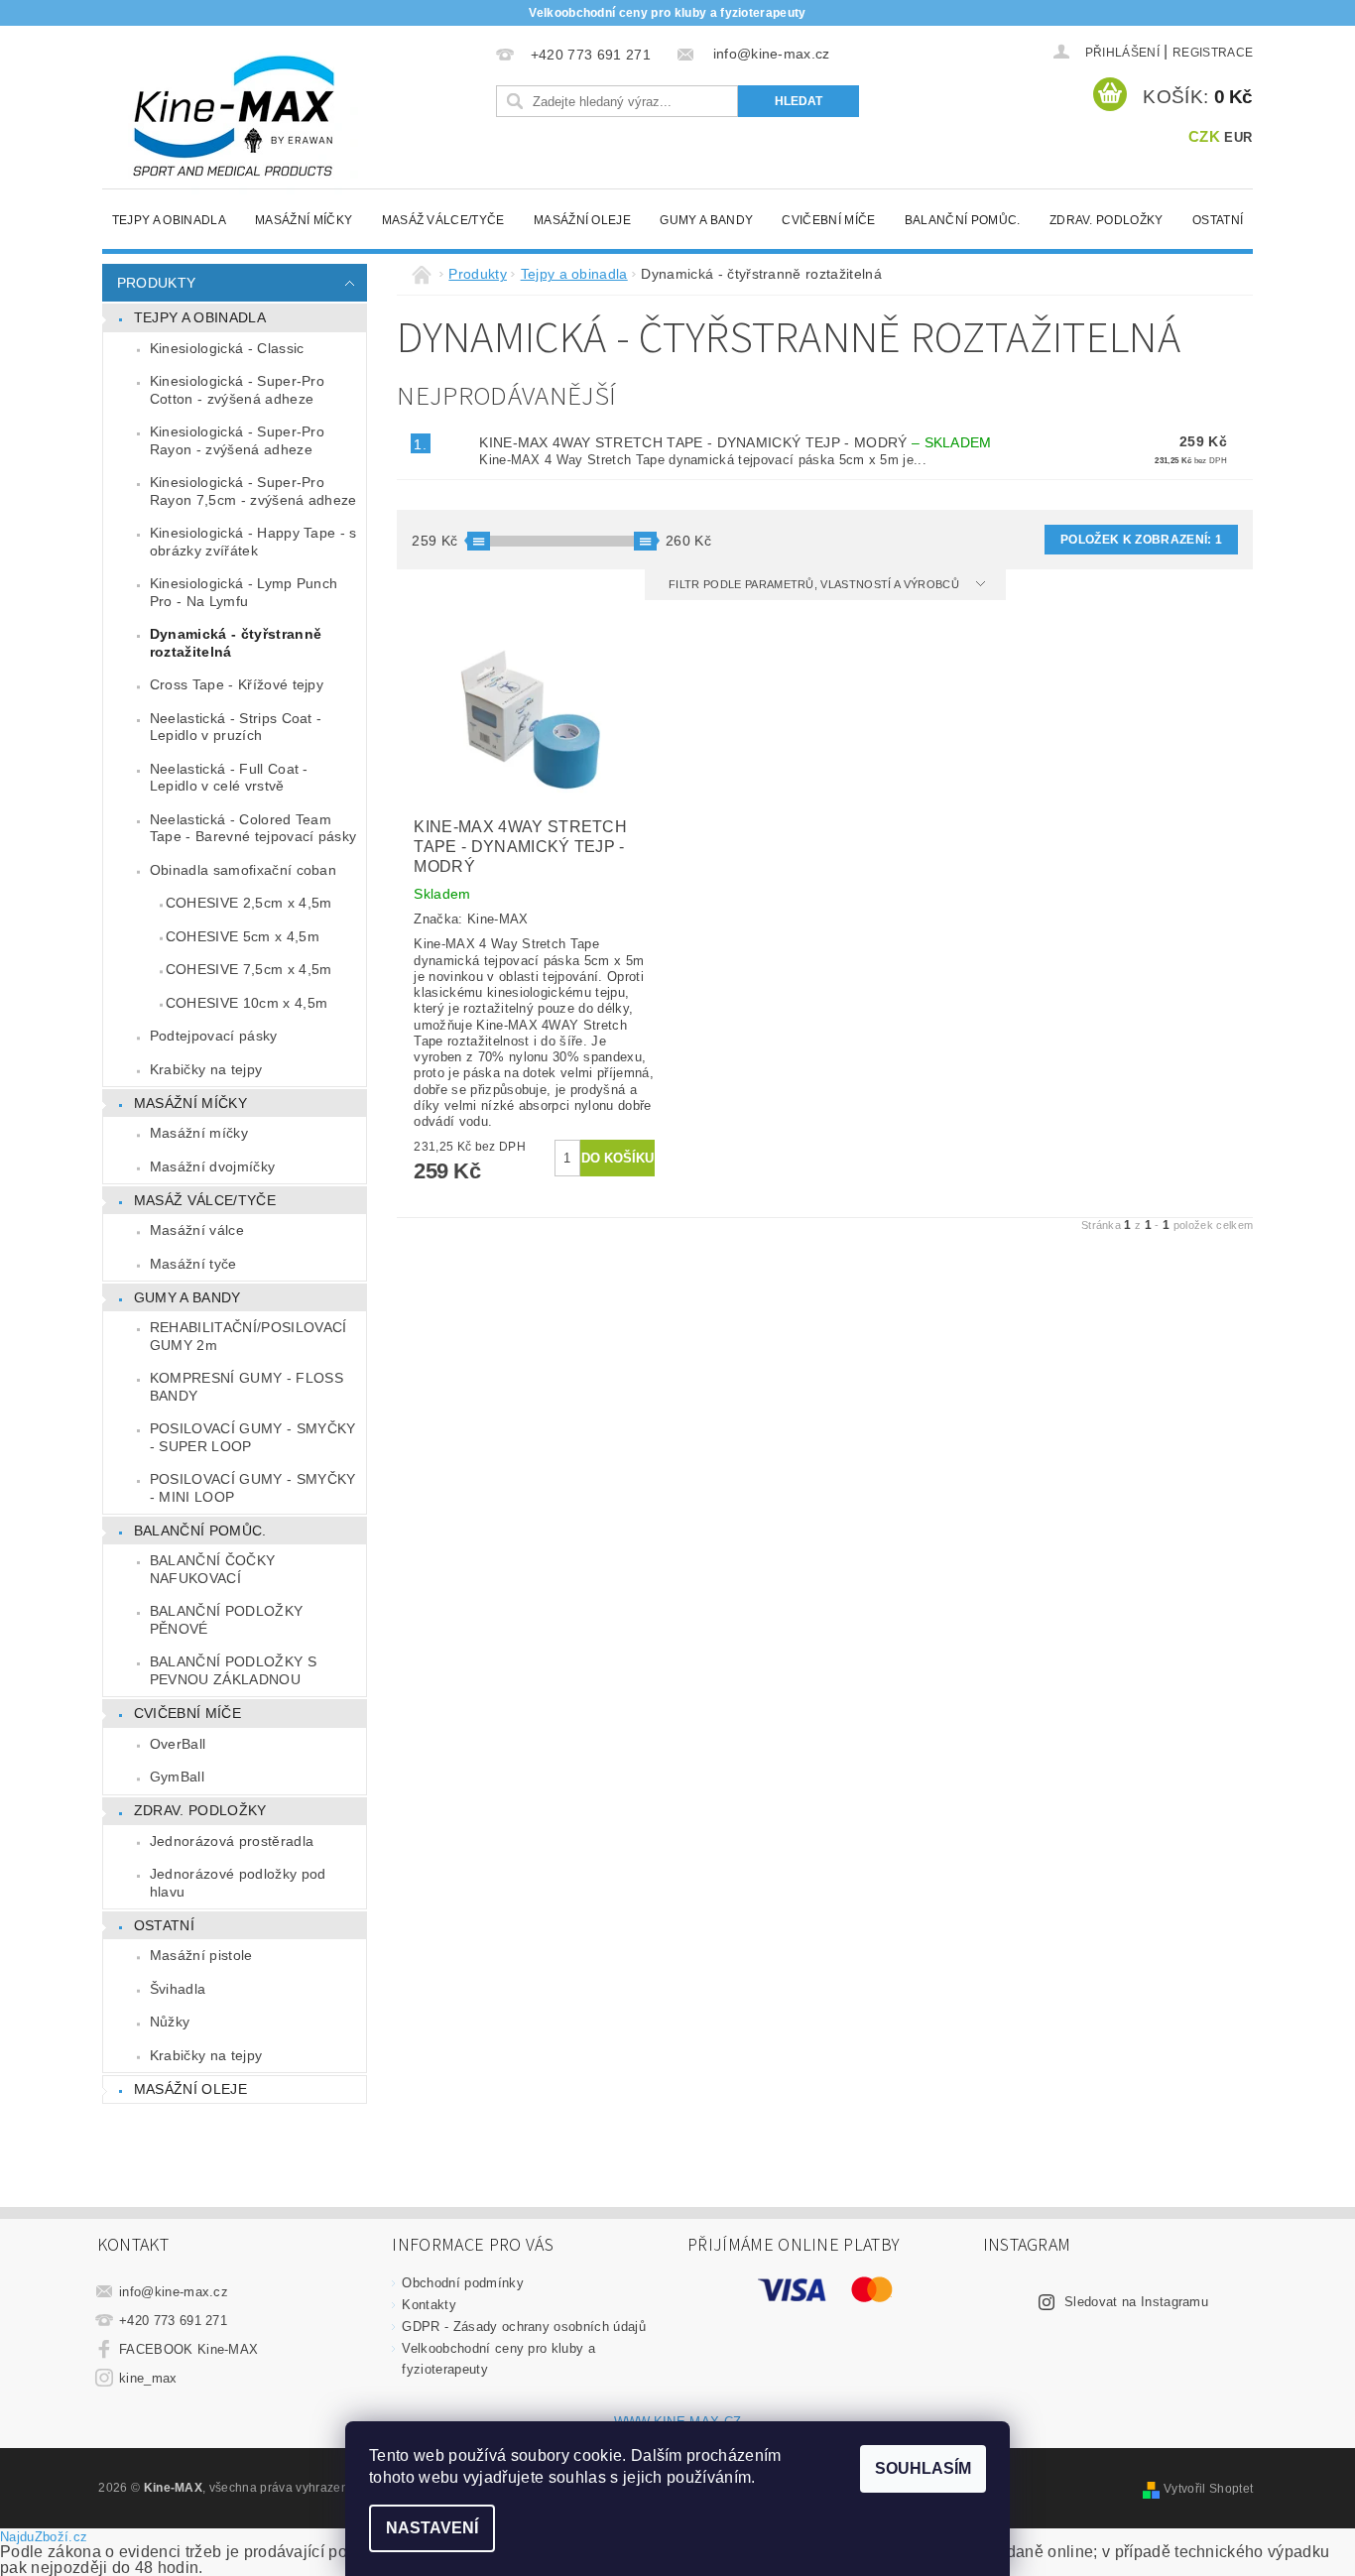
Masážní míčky (304, 220)
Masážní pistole (201, 1955)
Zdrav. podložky (1107, 220)
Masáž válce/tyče (443, 220)
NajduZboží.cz (44, 2537)
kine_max (148, 2378)
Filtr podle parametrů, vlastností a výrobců (815, 584)
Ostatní (1218, 220)
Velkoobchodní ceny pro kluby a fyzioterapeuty (667, 13)
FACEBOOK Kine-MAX (188, 2349)
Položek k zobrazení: (1141, 540)
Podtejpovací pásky (214, 1036)
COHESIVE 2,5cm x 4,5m (249, 903)
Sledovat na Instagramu (1136, 2302)
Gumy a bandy (706, 220)
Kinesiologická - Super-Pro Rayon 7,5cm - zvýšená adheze (253, 491)
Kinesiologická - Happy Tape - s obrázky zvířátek (253, 542)
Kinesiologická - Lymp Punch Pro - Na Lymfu (244, 592)
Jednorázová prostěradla (232, 1841)
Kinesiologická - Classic (227, 348)
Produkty (157, 283)
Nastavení (432, 2528)
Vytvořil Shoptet (1208, 2489)
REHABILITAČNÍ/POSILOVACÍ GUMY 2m (248, 1336)
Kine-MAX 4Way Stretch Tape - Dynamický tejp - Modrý (736, 442)
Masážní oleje (582, 220)
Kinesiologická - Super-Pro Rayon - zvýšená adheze (237, 440)
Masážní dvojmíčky (212, 1166)
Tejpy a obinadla (169, 220)
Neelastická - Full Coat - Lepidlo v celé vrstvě (229, 778)
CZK (1204, 136)
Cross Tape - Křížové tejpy (237, 684)
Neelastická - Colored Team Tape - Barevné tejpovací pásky (253, 828)
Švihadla (178, 1989)
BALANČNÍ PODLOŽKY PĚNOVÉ (226, 1620)
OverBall (178, 1744)
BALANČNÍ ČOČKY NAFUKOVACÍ (212, 1569)
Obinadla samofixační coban (243, 870)
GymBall (177, 1777)
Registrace (1213, 53)
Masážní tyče (193, 1264)
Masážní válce (197, 1230)
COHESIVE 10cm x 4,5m (246, 1003)
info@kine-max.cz (174, 2292)
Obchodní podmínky (462, 2283)
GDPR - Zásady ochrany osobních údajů (524, 2327)
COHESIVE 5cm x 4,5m (243, 936)
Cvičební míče (828, 220)
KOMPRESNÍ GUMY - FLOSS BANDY (246, 1387)
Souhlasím (923, 2468)
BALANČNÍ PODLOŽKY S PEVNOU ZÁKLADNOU (233, 1670)
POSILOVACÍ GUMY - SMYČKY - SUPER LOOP (253, 1437)
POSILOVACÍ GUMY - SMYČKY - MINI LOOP (253, 1488)
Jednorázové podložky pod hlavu (238, 1883)
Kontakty (429, 2305)
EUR (1238, 137)
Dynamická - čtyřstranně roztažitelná (236, 643)
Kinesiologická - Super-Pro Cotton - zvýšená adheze (237, 390)
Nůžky (170, 2022)
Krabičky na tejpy (206, 1069)
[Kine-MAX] (236, 117)
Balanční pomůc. (963, 220)
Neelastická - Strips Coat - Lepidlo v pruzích (236, 727)
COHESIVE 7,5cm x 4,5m (249, 969)
